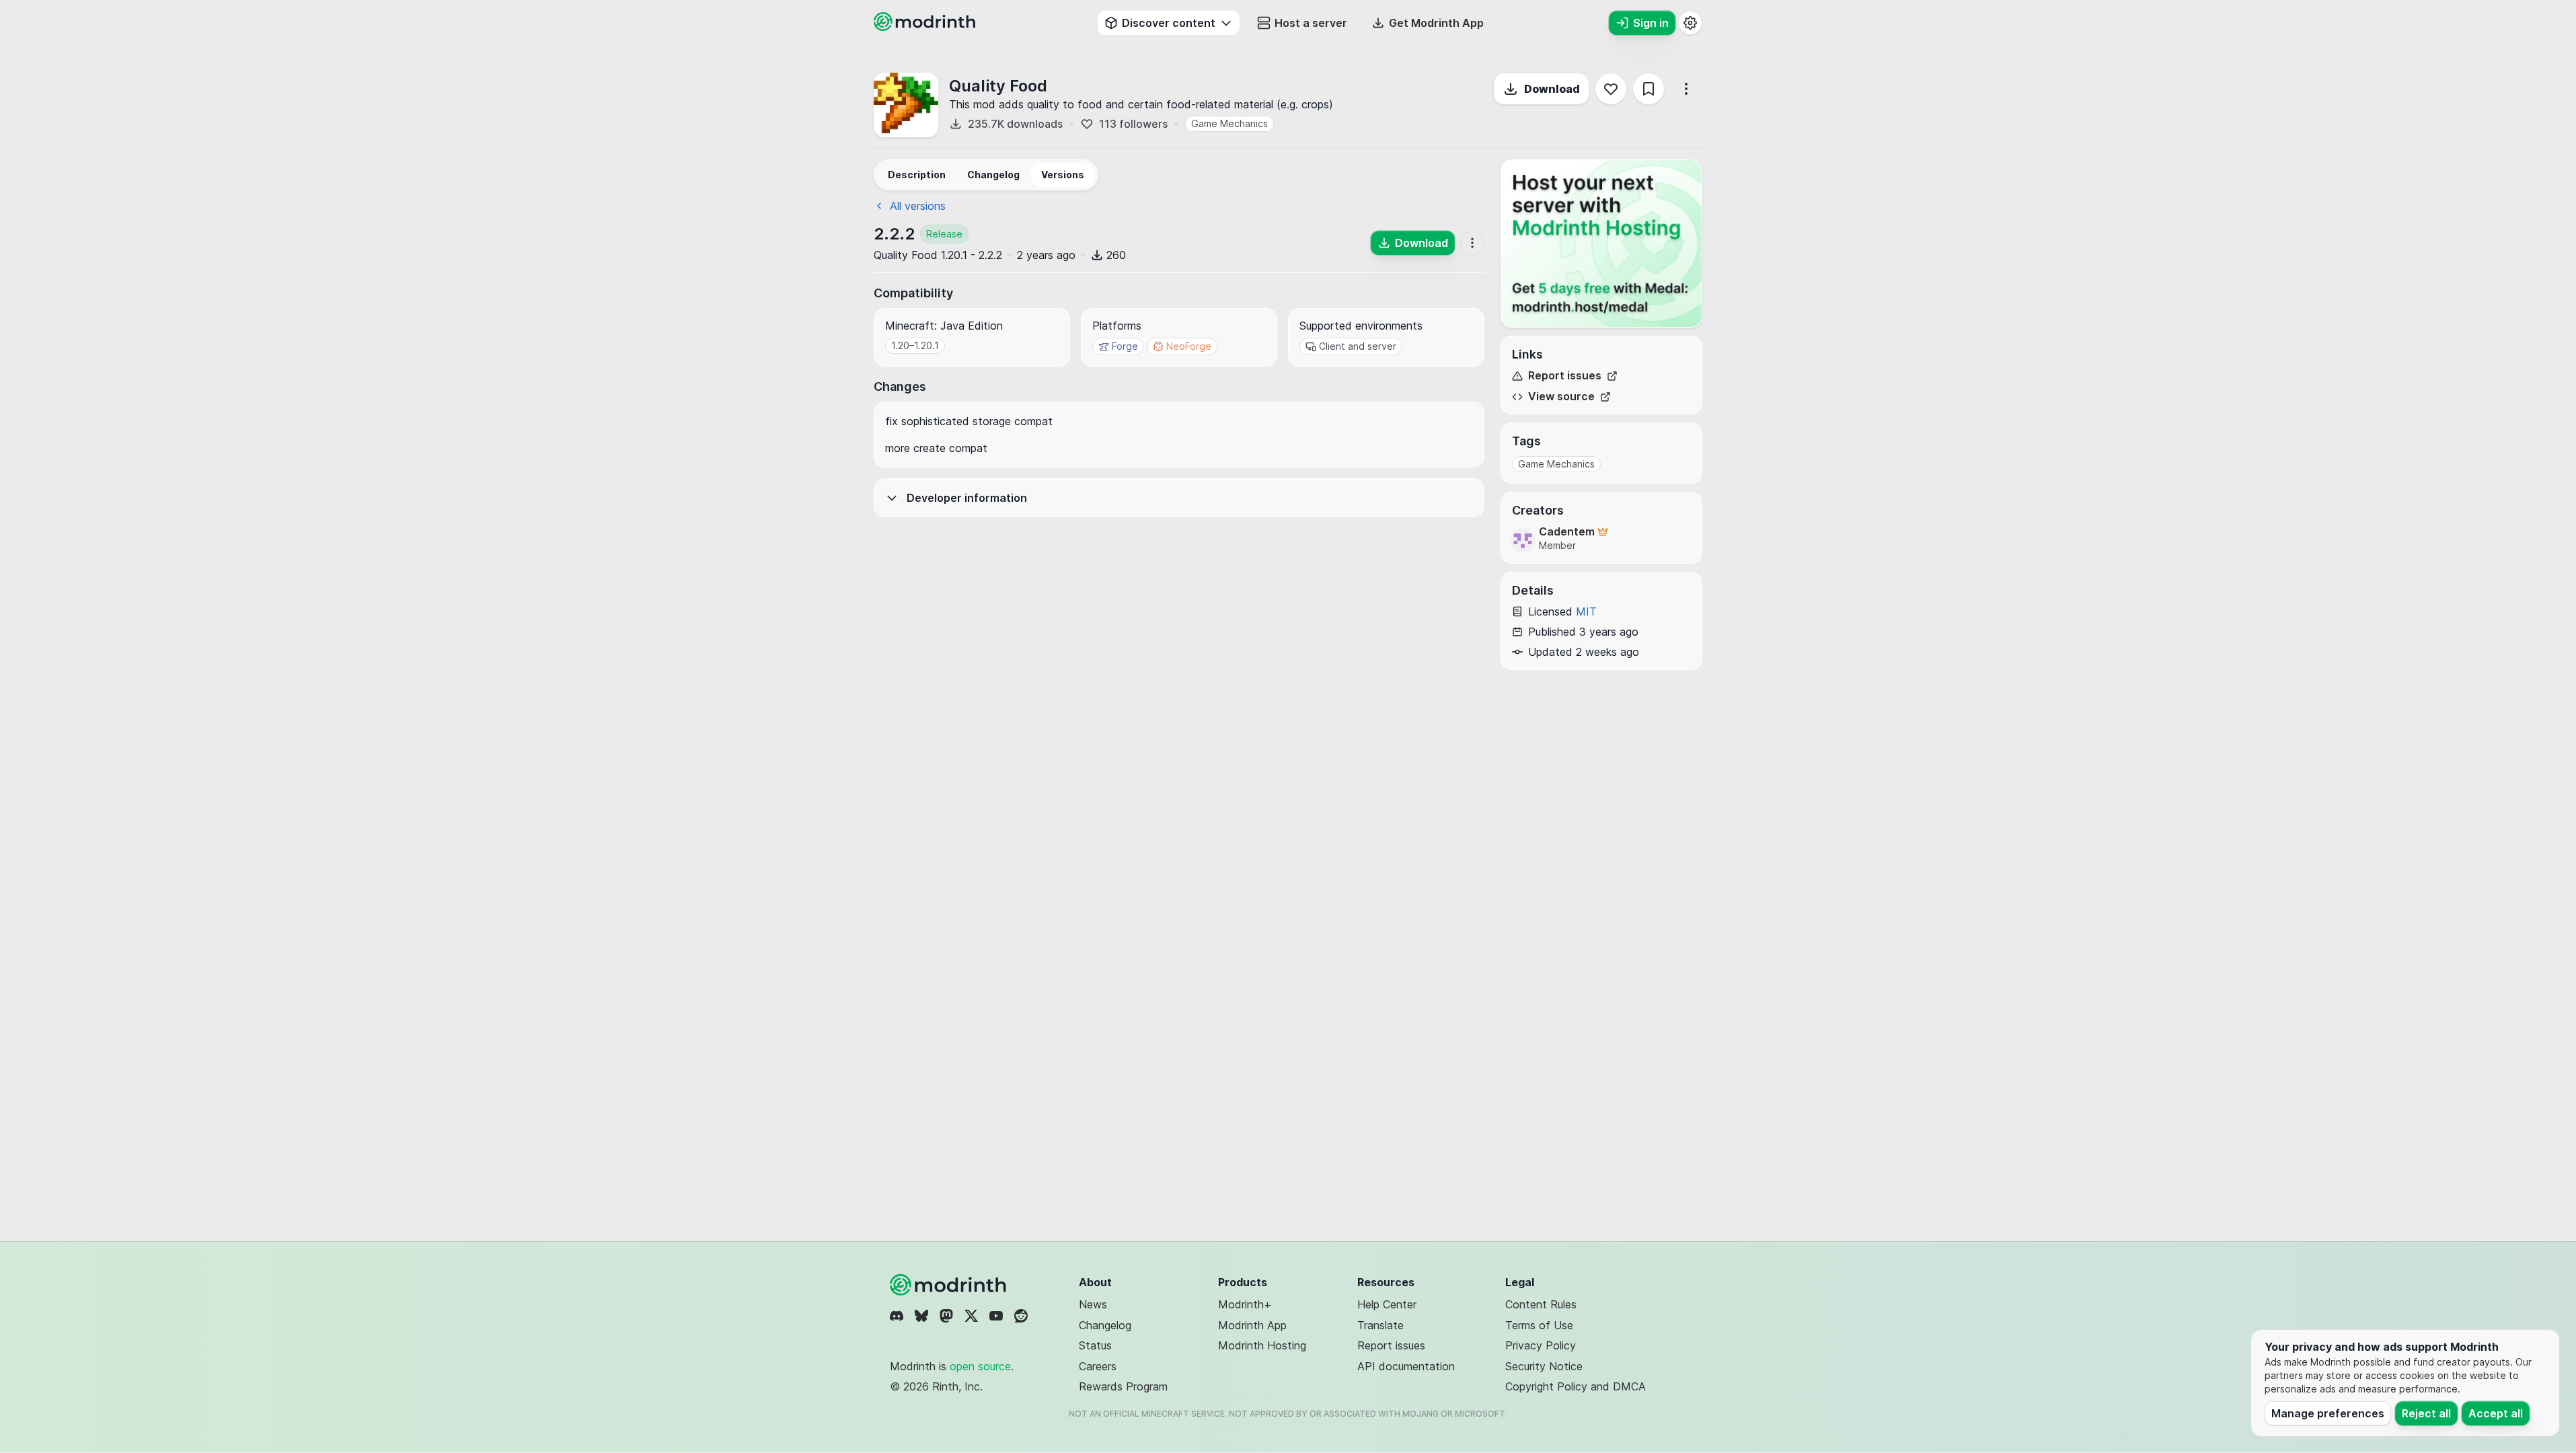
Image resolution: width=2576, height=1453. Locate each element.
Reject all (2426, 1413)
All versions (918, 206)
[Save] (1649, 89)
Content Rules (1541, 1304)
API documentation (1406, 1366)
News (1093, 1304)
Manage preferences (2328, 1413)
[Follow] (1611, 89)
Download (1552, 89)
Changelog (1105, 1325)
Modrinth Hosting (1262, 1345)
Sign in (1651, 23)
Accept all (2496, 1413)
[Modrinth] (950, 1285)
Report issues (1565, 376)
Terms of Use (1539, 1325)
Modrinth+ (1245, 1304)
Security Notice (1544, 1366)
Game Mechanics (1229, 123)
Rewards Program (1123, 1386)
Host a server (1311, 23)
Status (1095, 1345)
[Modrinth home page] (926, 27)
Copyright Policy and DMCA (1576, 1386)
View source (1561, 397)
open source (980, 1366)
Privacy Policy (1541, 1345)
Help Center (1387, 1304)
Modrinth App (1252, 1325)
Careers (1098, 1366)
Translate (1380, 1325)
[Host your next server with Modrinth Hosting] (1601, 244)
